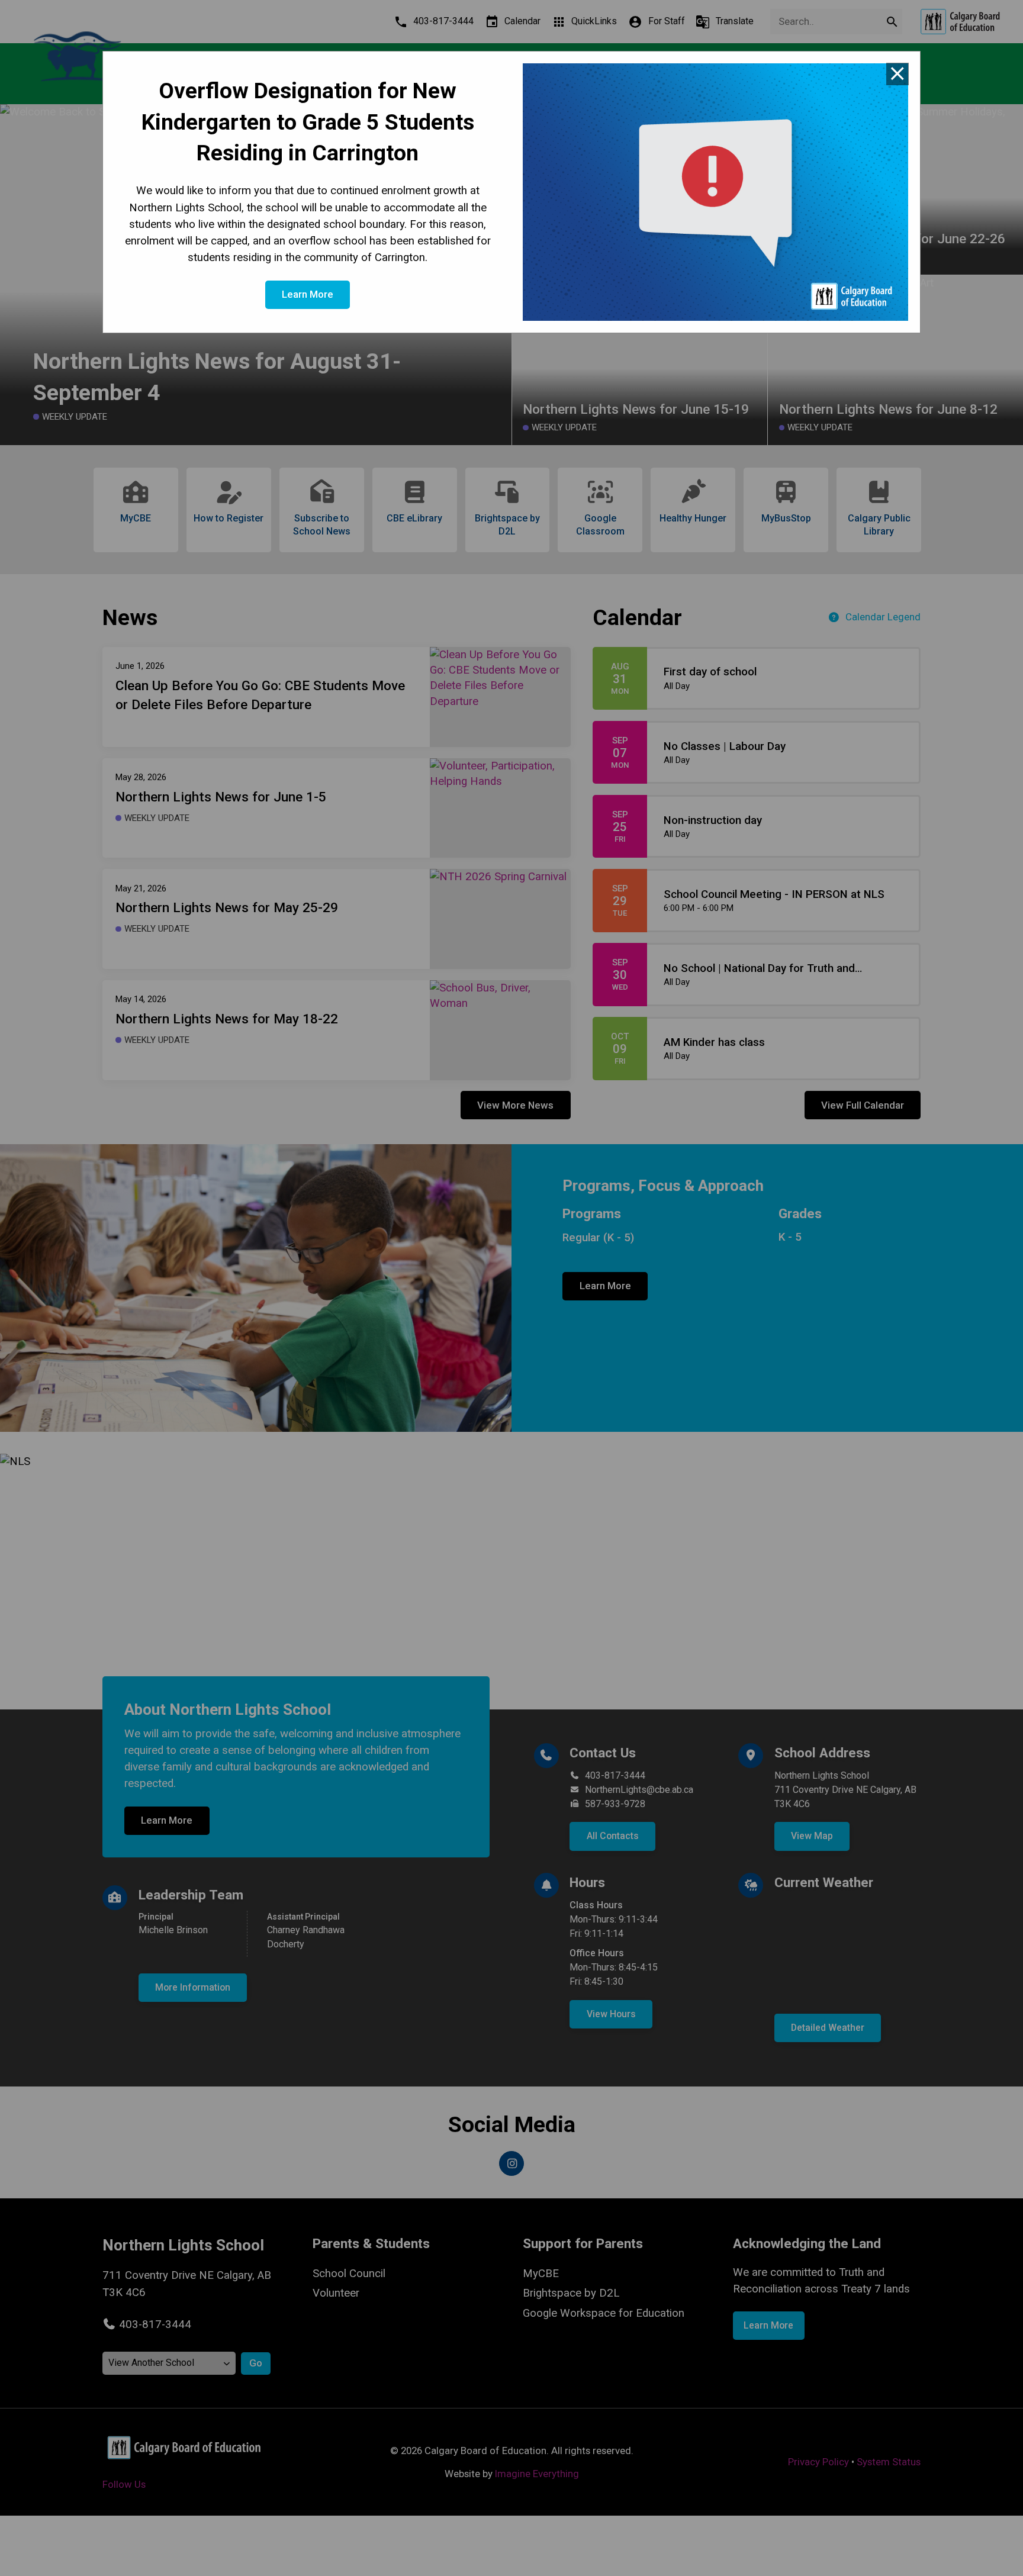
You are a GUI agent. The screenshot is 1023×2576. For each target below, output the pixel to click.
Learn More (308, 294)
